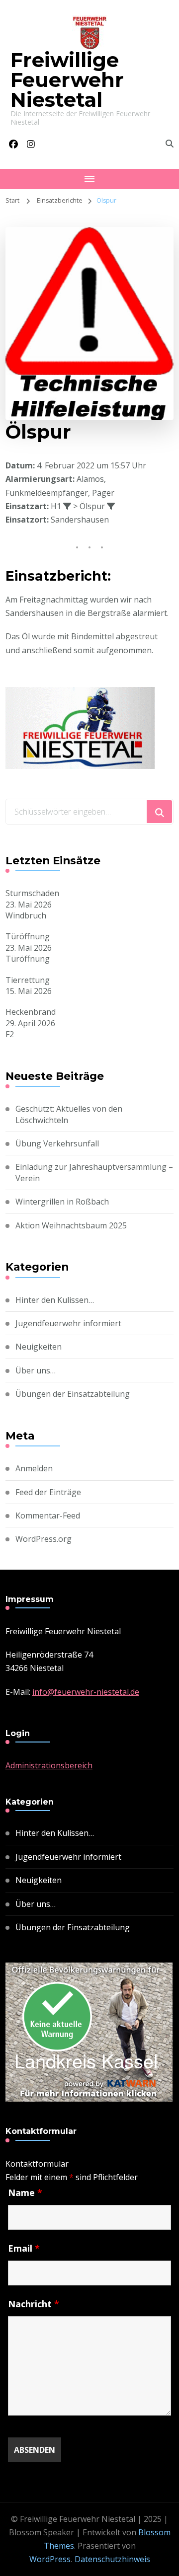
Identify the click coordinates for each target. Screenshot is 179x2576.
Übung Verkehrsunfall (57, 1143)
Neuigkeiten (39, 1347)
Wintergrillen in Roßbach (62, 1202)
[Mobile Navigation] (89, 179)
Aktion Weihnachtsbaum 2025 (71, 1225)
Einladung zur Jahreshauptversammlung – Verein (94, 1172)
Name (25, 2193)
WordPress (50, 2559)
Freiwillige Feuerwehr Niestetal (67, 80)
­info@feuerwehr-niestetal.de (86, 1692)
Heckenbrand (31, 1012)
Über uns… (36, 1370)
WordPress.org (44, 1539)
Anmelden (34, 1468)
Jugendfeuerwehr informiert (68, 1323)
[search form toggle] (170, 144)
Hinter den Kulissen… (55, 1300)
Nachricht (34, 2304)
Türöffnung (28, 936)
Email (24, 2248)
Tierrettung (28, 980)
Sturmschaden (32, 893)
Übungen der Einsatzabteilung (73, 1394)
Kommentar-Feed (48, 1515)
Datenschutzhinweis (112, 2559)
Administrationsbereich (49, 1765)
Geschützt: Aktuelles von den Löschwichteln (69, 1114)
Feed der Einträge (48, 1492)
